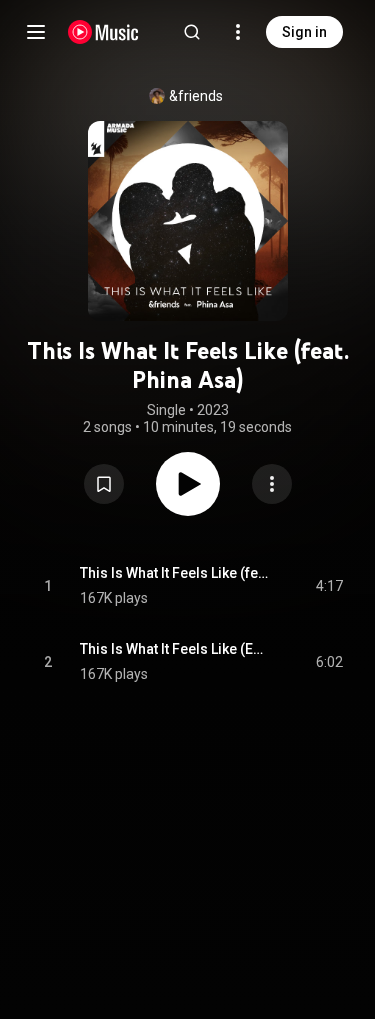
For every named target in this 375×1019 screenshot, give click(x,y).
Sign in (304, 32)
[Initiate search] (192, 32)
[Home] (103, 32)
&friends (196, 96)
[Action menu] (272, 484)
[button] (104, 484)
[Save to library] (104, 484)
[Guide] (36, 32)
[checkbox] (329, 586)
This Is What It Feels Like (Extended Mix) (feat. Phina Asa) (175, 649)
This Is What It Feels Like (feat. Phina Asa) (175, 573)
